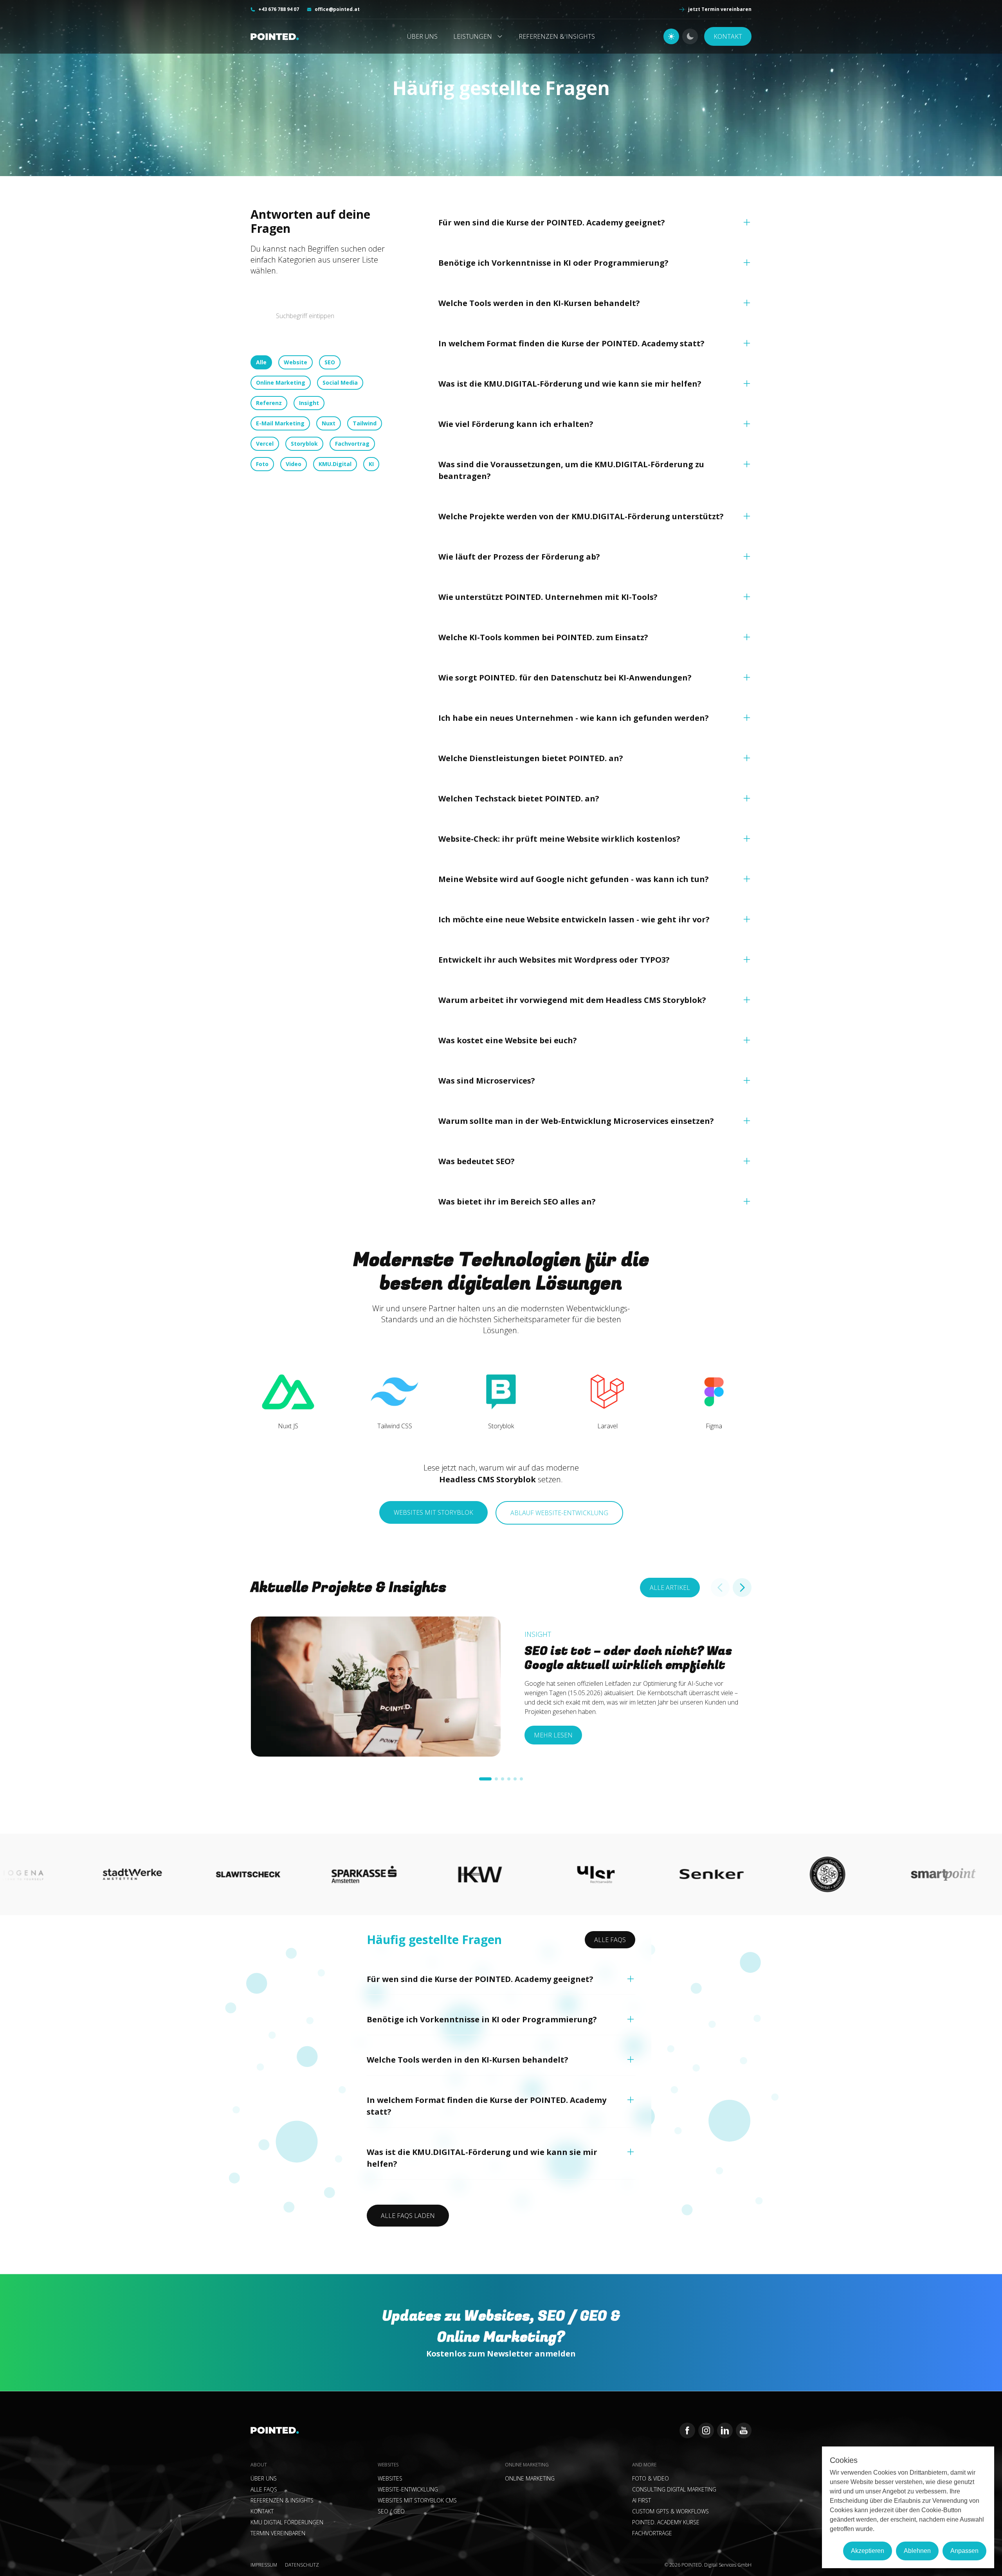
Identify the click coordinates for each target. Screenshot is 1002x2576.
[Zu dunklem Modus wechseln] (690, 36)
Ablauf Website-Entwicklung (559, 1513)
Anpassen (964, 2551)
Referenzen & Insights (557, 36)
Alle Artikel (670, 1588)
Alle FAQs (610, 1940)
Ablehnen (917, 2551)
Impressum (264, 2565)
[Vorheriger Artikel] (720, 1588)
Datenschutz (302, 2565)
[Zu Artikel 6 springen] (521, 1779)
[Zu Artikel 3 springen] (503, 1779)
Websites (390, 2478)
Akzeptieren (868, 2551)
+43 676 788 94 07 (279, 9)
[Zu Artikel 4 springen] (509, 1779)
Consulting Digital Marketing (674, 2489)
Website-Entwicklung (408, 2489)
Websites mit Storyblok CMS (417, 2500)
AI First (642, 2500)
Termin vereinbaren (278, 2533)
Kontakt (728, 36)
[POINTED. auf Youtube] (744, 2430)
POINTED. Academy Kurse (666, 2522)
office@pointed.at (337, 9)
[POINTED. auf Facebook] (687, 2430)
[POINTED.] (282, 37)
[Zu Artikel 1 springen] (485, 1779)
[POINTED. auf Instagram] (706, 2430)
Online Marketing (530, 2478)
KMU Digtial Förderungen (287, 2522)
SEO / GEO (391, 2511)
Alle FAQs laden (408, 2216)
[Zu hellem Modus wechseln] (671, 36)
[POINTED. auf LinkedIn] (725, 2430)
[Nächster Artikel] (742, 1588)
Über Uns (422, 36)
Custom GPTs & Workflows (670, 2511)
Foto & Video (651, 2478)
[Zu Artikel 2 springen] (496, 1779)
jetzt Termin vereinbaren (720, 9)
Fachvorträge (652, 2533)
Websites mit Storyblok (433, 1512)
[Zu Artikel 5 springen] (515, 1779)
